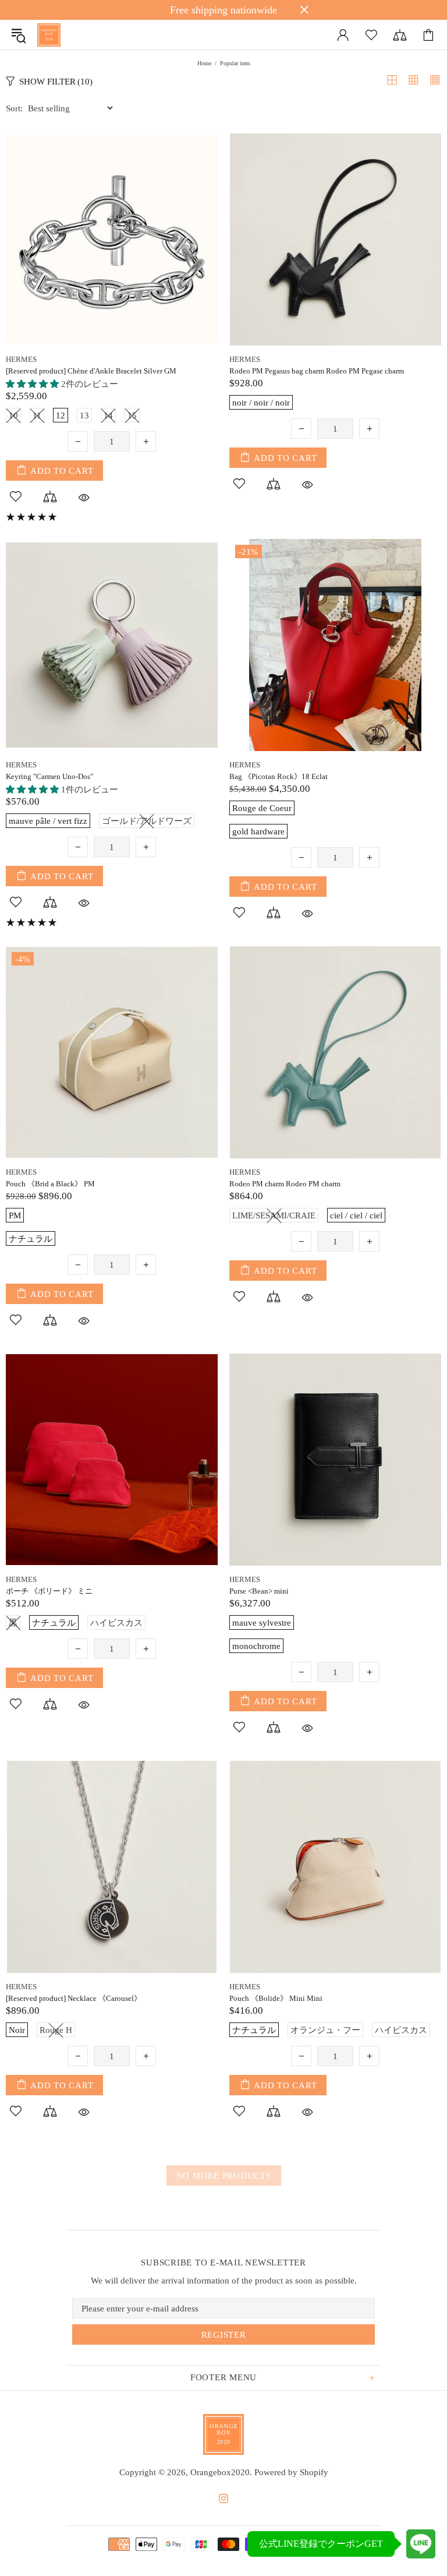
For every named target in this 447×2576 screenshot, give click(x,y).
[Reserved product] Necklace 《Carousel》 (74, 1998)
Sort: (14, 108)
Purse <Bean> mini (259, 1591)
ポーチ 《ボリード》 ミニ (49, 1591)
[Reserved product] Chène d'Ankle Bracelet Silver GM (91, 371)
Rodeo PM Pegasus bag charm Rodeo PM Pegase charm (317, 371)
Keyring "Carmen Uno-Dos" (49, 776)
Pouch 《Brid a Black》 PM (50, 1184)
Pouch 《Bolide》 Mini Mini (276, 1998)
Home (204, 63)
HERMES (21, 359)
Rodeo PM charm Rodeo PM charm (285, 1184)
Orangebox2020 (49, 35)
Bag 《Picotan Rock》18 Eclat (279, 776)
